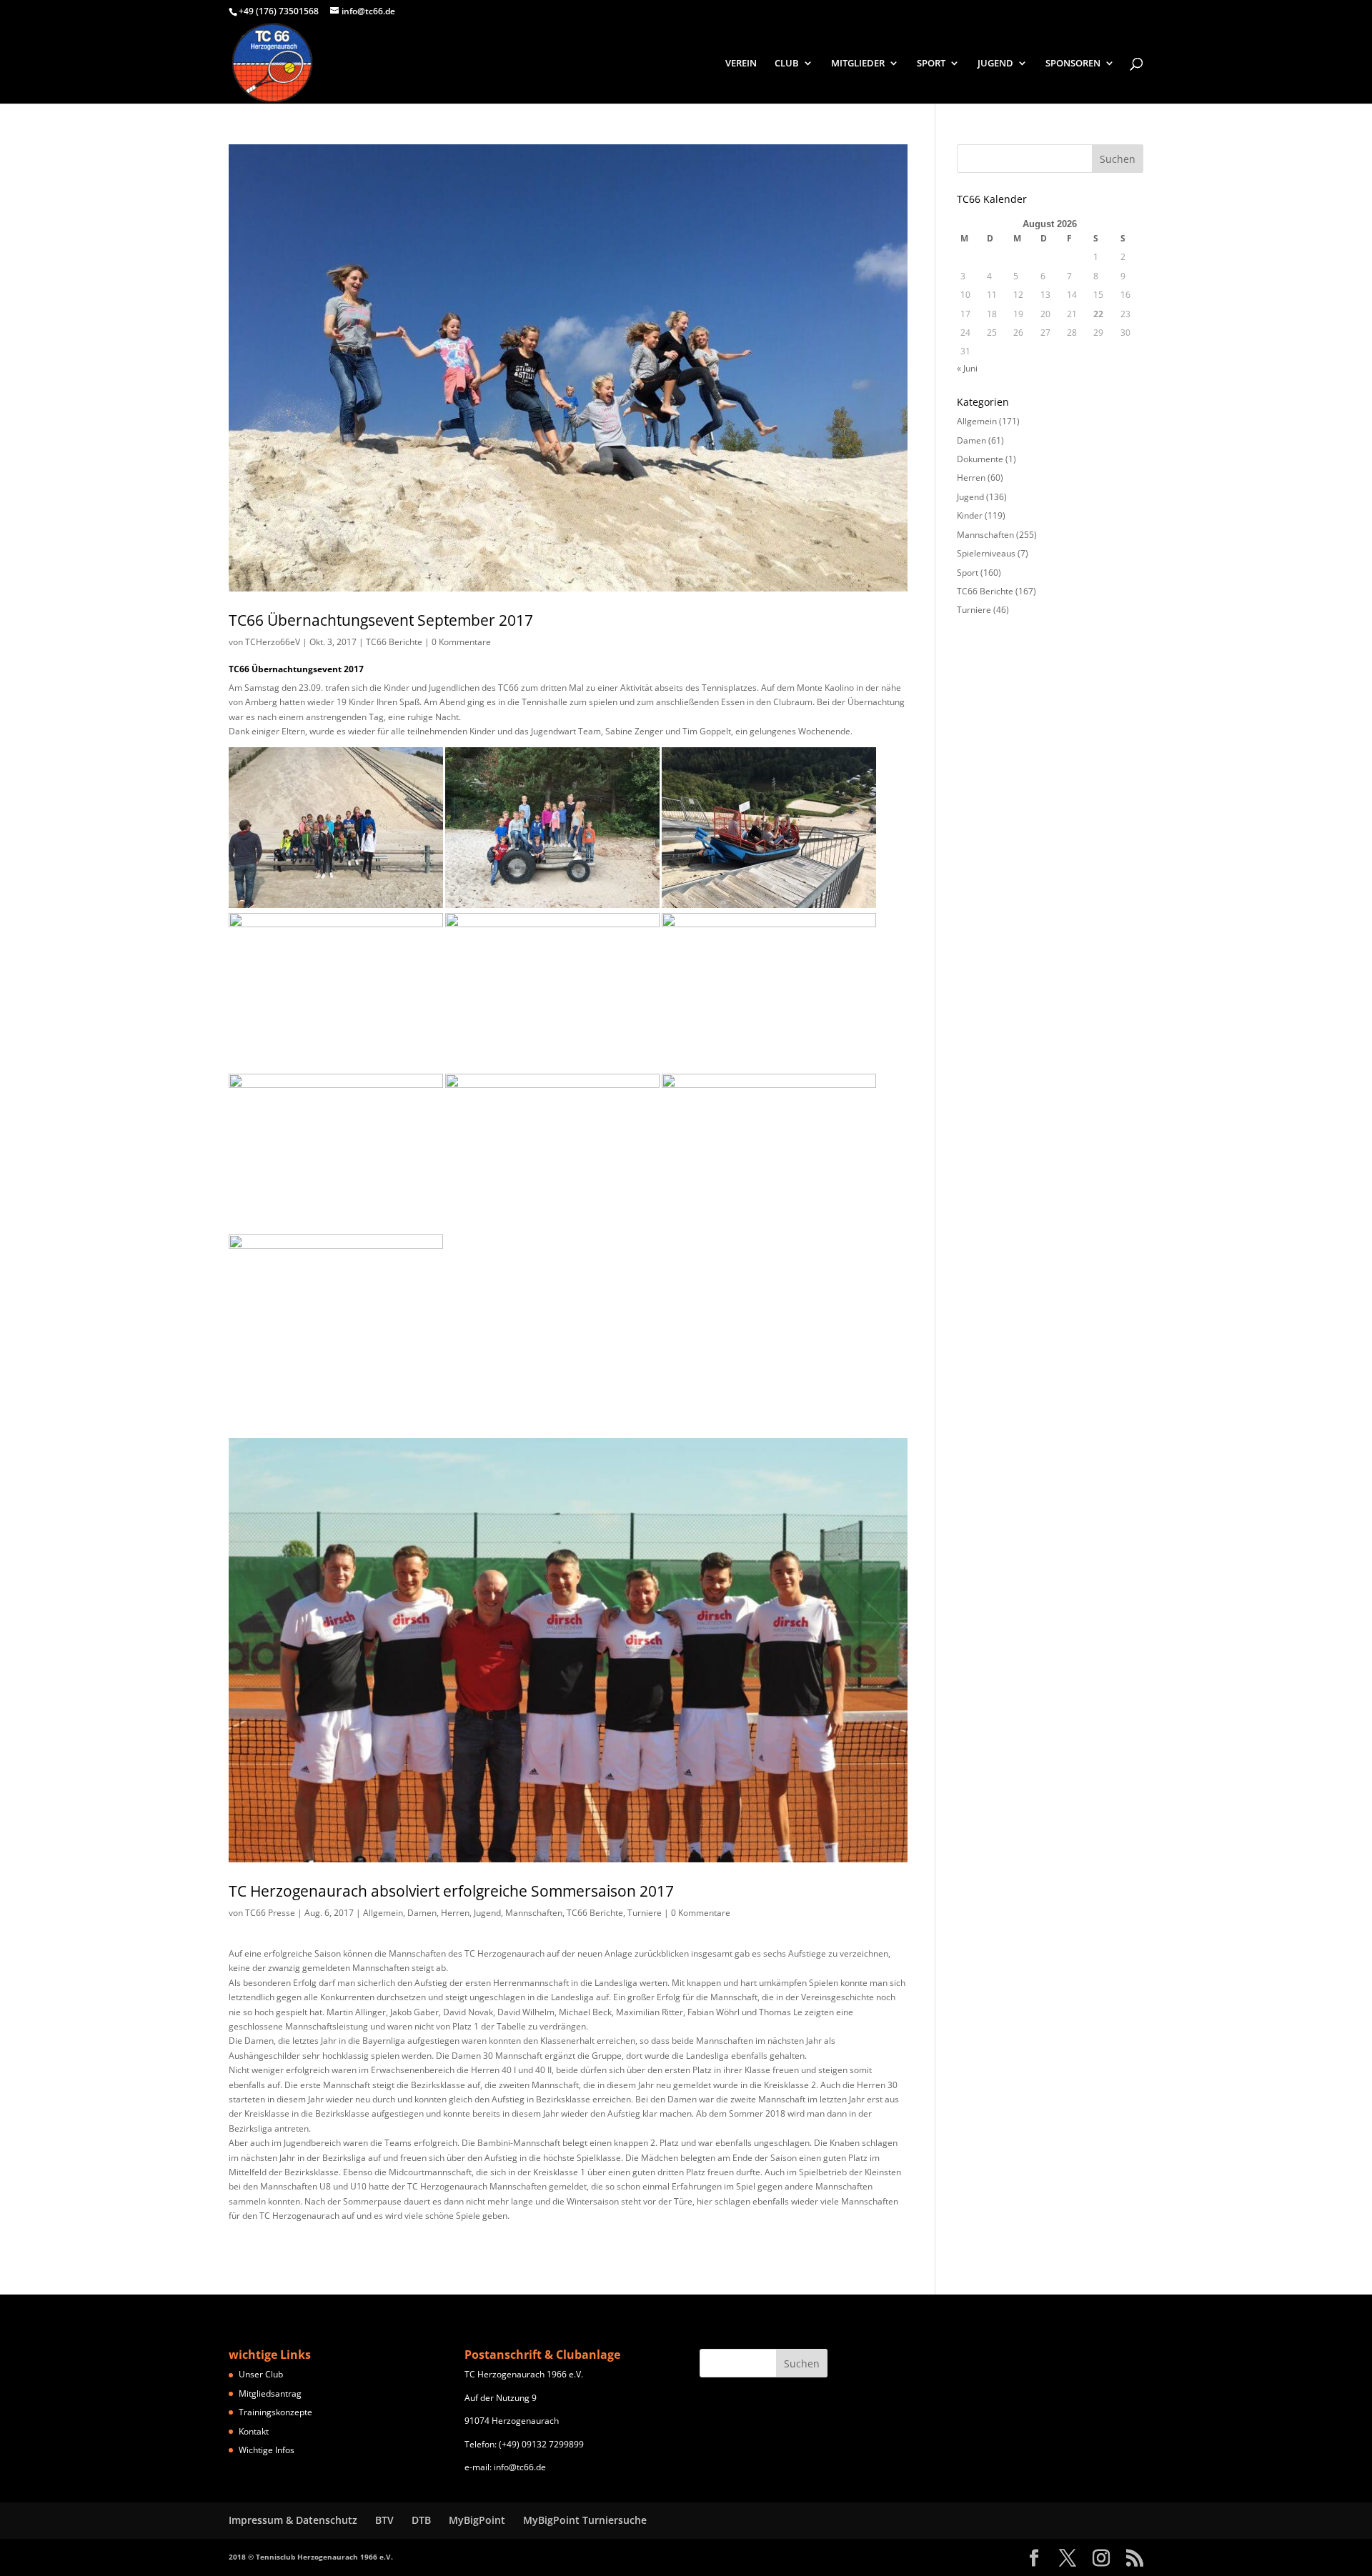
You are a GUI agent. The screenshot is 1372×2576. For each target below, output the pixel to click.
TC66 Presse (270, 1913)
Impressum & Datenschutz (293, 2520)
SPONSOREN (1073, 64)
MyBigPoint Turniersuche (585, 2520)
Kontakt (254, 2431)
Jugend (487, 1913)
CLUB (787, 64)
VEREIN (741, 64)
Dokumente (980, 459)
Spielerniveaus (986, 553)
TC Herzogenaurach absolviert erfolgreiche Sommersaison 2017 (451, 1891)
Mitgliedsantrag (270, 2393)
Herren (455, 1913)
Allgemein (383, 1913)
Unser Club (261, 2374)
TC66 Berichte (394, 642)
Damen (422, 1913)
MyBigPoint (477, 2520)
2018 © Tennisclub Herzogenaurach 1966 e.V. (311, 2557)
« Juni (967, 368)
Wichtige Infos (267, 2450)
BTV (384, 2520)
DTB (421, 2520)
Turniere (645, 1913)
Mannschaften (534, 1913)
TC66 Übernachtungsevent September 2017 (381, 620)
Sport (968, 573)
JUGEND (995, 64)
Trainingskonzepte (275, 2412)
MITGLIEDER (858, 64)
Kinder (970, 515)
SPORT (931, 64)
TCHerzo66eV (273, 642)
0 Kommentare (461, 642)
